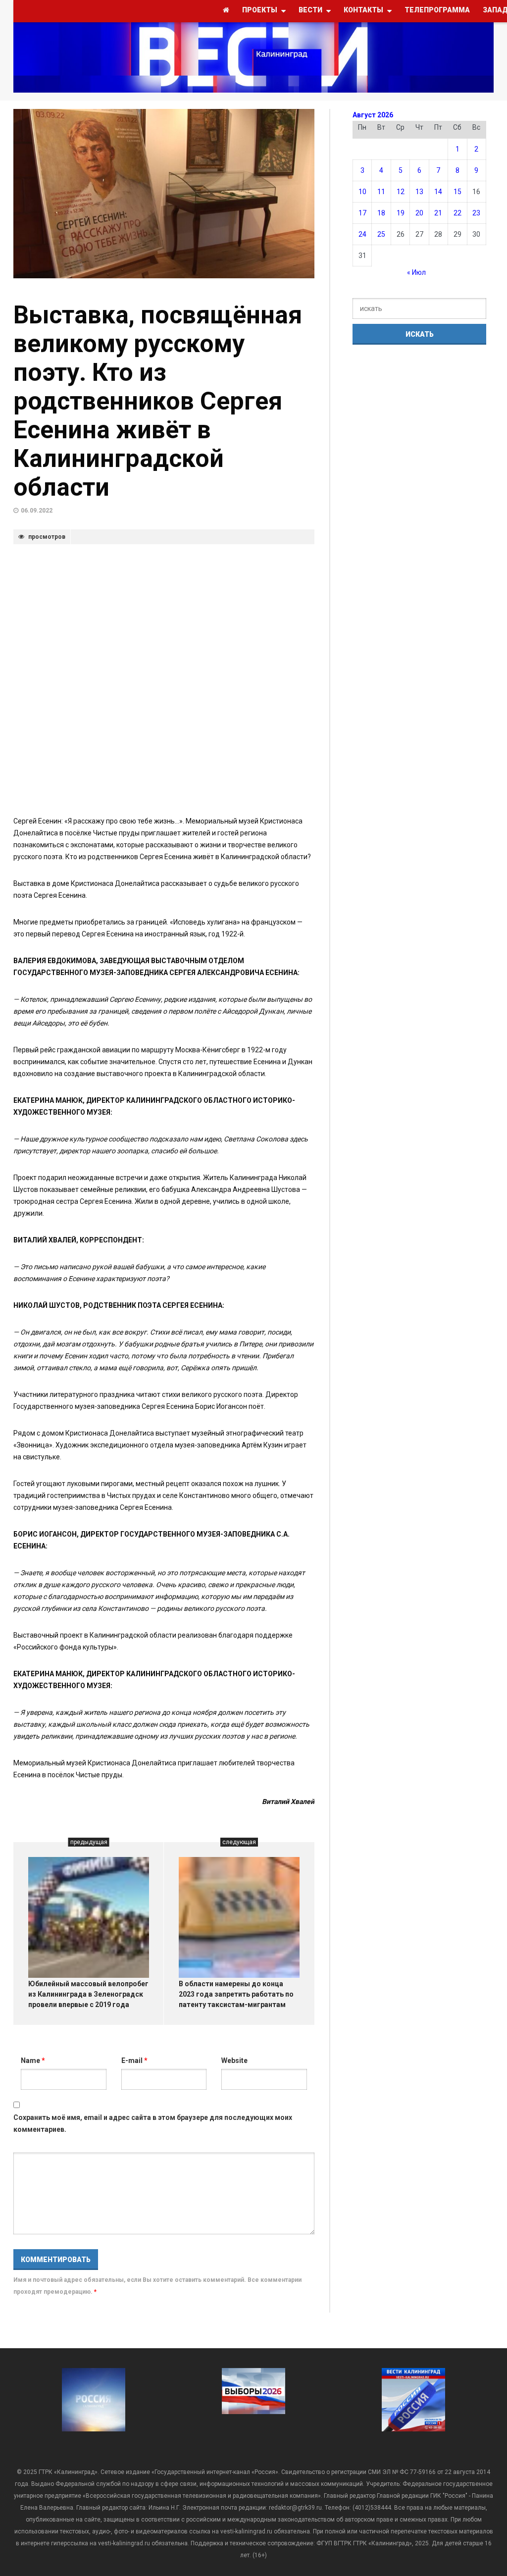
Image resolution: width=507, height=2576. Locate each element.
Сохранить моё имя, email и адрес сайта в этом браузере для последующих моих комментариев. (153, 2123)
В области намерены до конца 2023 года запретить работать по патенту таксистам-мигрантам (236, 1994)
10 (362, 192)
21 (438, 213)
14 (438, 192)
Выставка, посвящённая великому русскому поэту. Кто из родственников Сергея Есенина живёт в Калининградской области (158, 401)
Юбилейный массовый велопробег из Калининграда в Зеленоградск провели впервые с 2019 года (88, 1994)
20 (419, 213)
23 (476, 213)
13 (419, 192)
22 (457, 213)
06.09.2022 (37, 511)
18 (381, 213)
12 (401, 192)
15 (457, 192)
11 (381, 192)
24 (362, 234)
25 (381, 234)
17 (362, 213)
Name (33, 2061)
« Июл (416, 272)
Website (234, 2061)
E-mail (134, 2061)
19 (401, 213)
